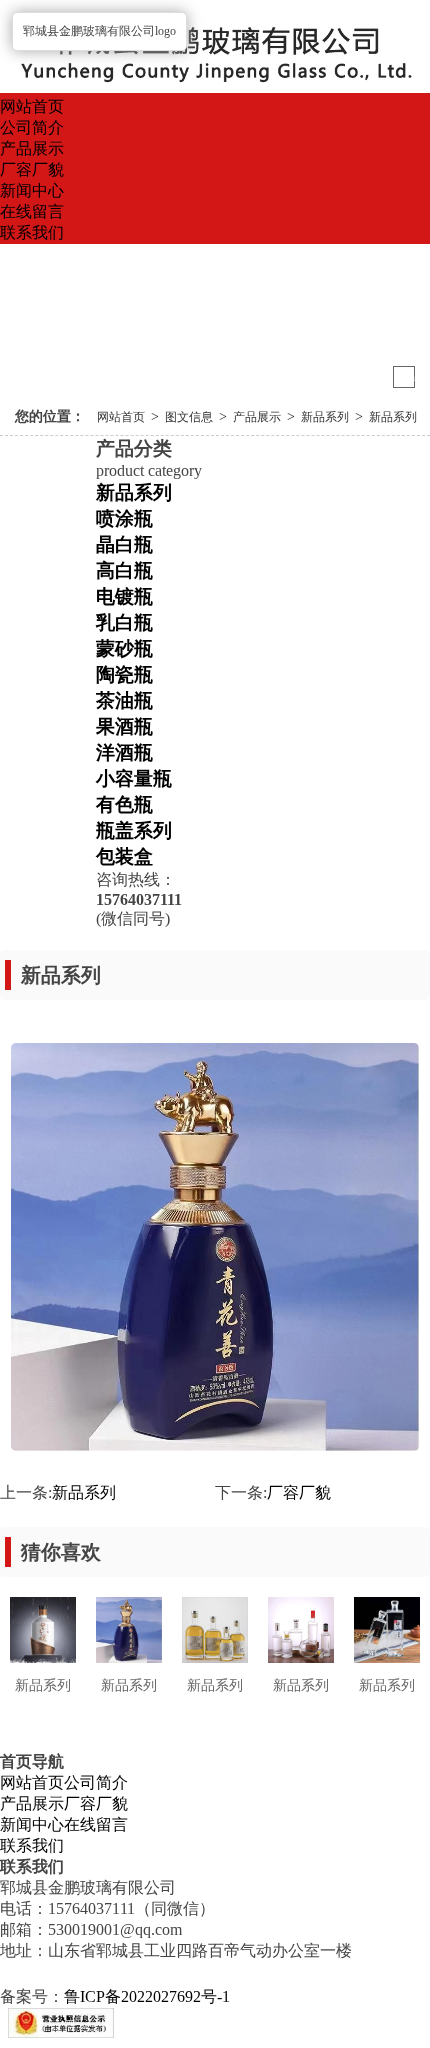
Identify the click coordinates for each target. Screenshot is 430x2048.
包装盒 (124, 856)
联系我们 (32, 232)
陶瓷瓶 (124, 674)
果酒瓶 (124, 726)
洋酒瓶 (124, 752)
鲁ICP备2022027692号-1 (147, 1996)
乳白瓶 (124, 622)
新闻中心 (32, 190)
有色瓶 (124, 804)
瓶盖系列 (134, 830)
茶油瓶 (124, 700)
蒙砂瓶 (124, 648)
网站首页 (32, 106)
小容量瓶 (134, 778)
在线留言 (32, 211)
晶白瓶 (124, 544)
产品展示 (32, 148)
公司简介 (32, 127)
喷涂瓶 (124, 518)
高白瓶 (124, 570)
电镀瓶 (124, 596)
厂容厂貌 (32, 169)
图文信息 (189, 417)
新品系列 (325, 417)
